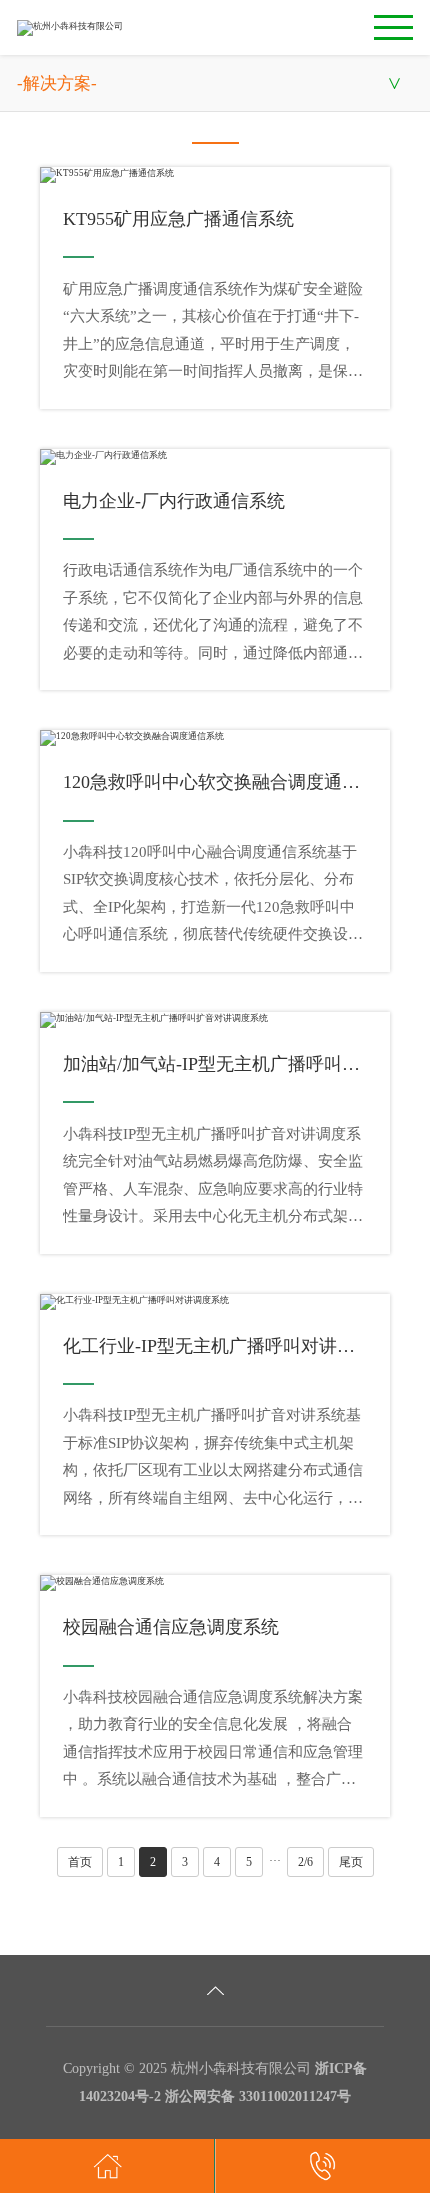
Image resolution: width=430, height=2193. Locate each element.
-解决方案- (57, 83)
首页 (80, 1862)
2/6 (305, 1862)
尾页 (351, 1862)
